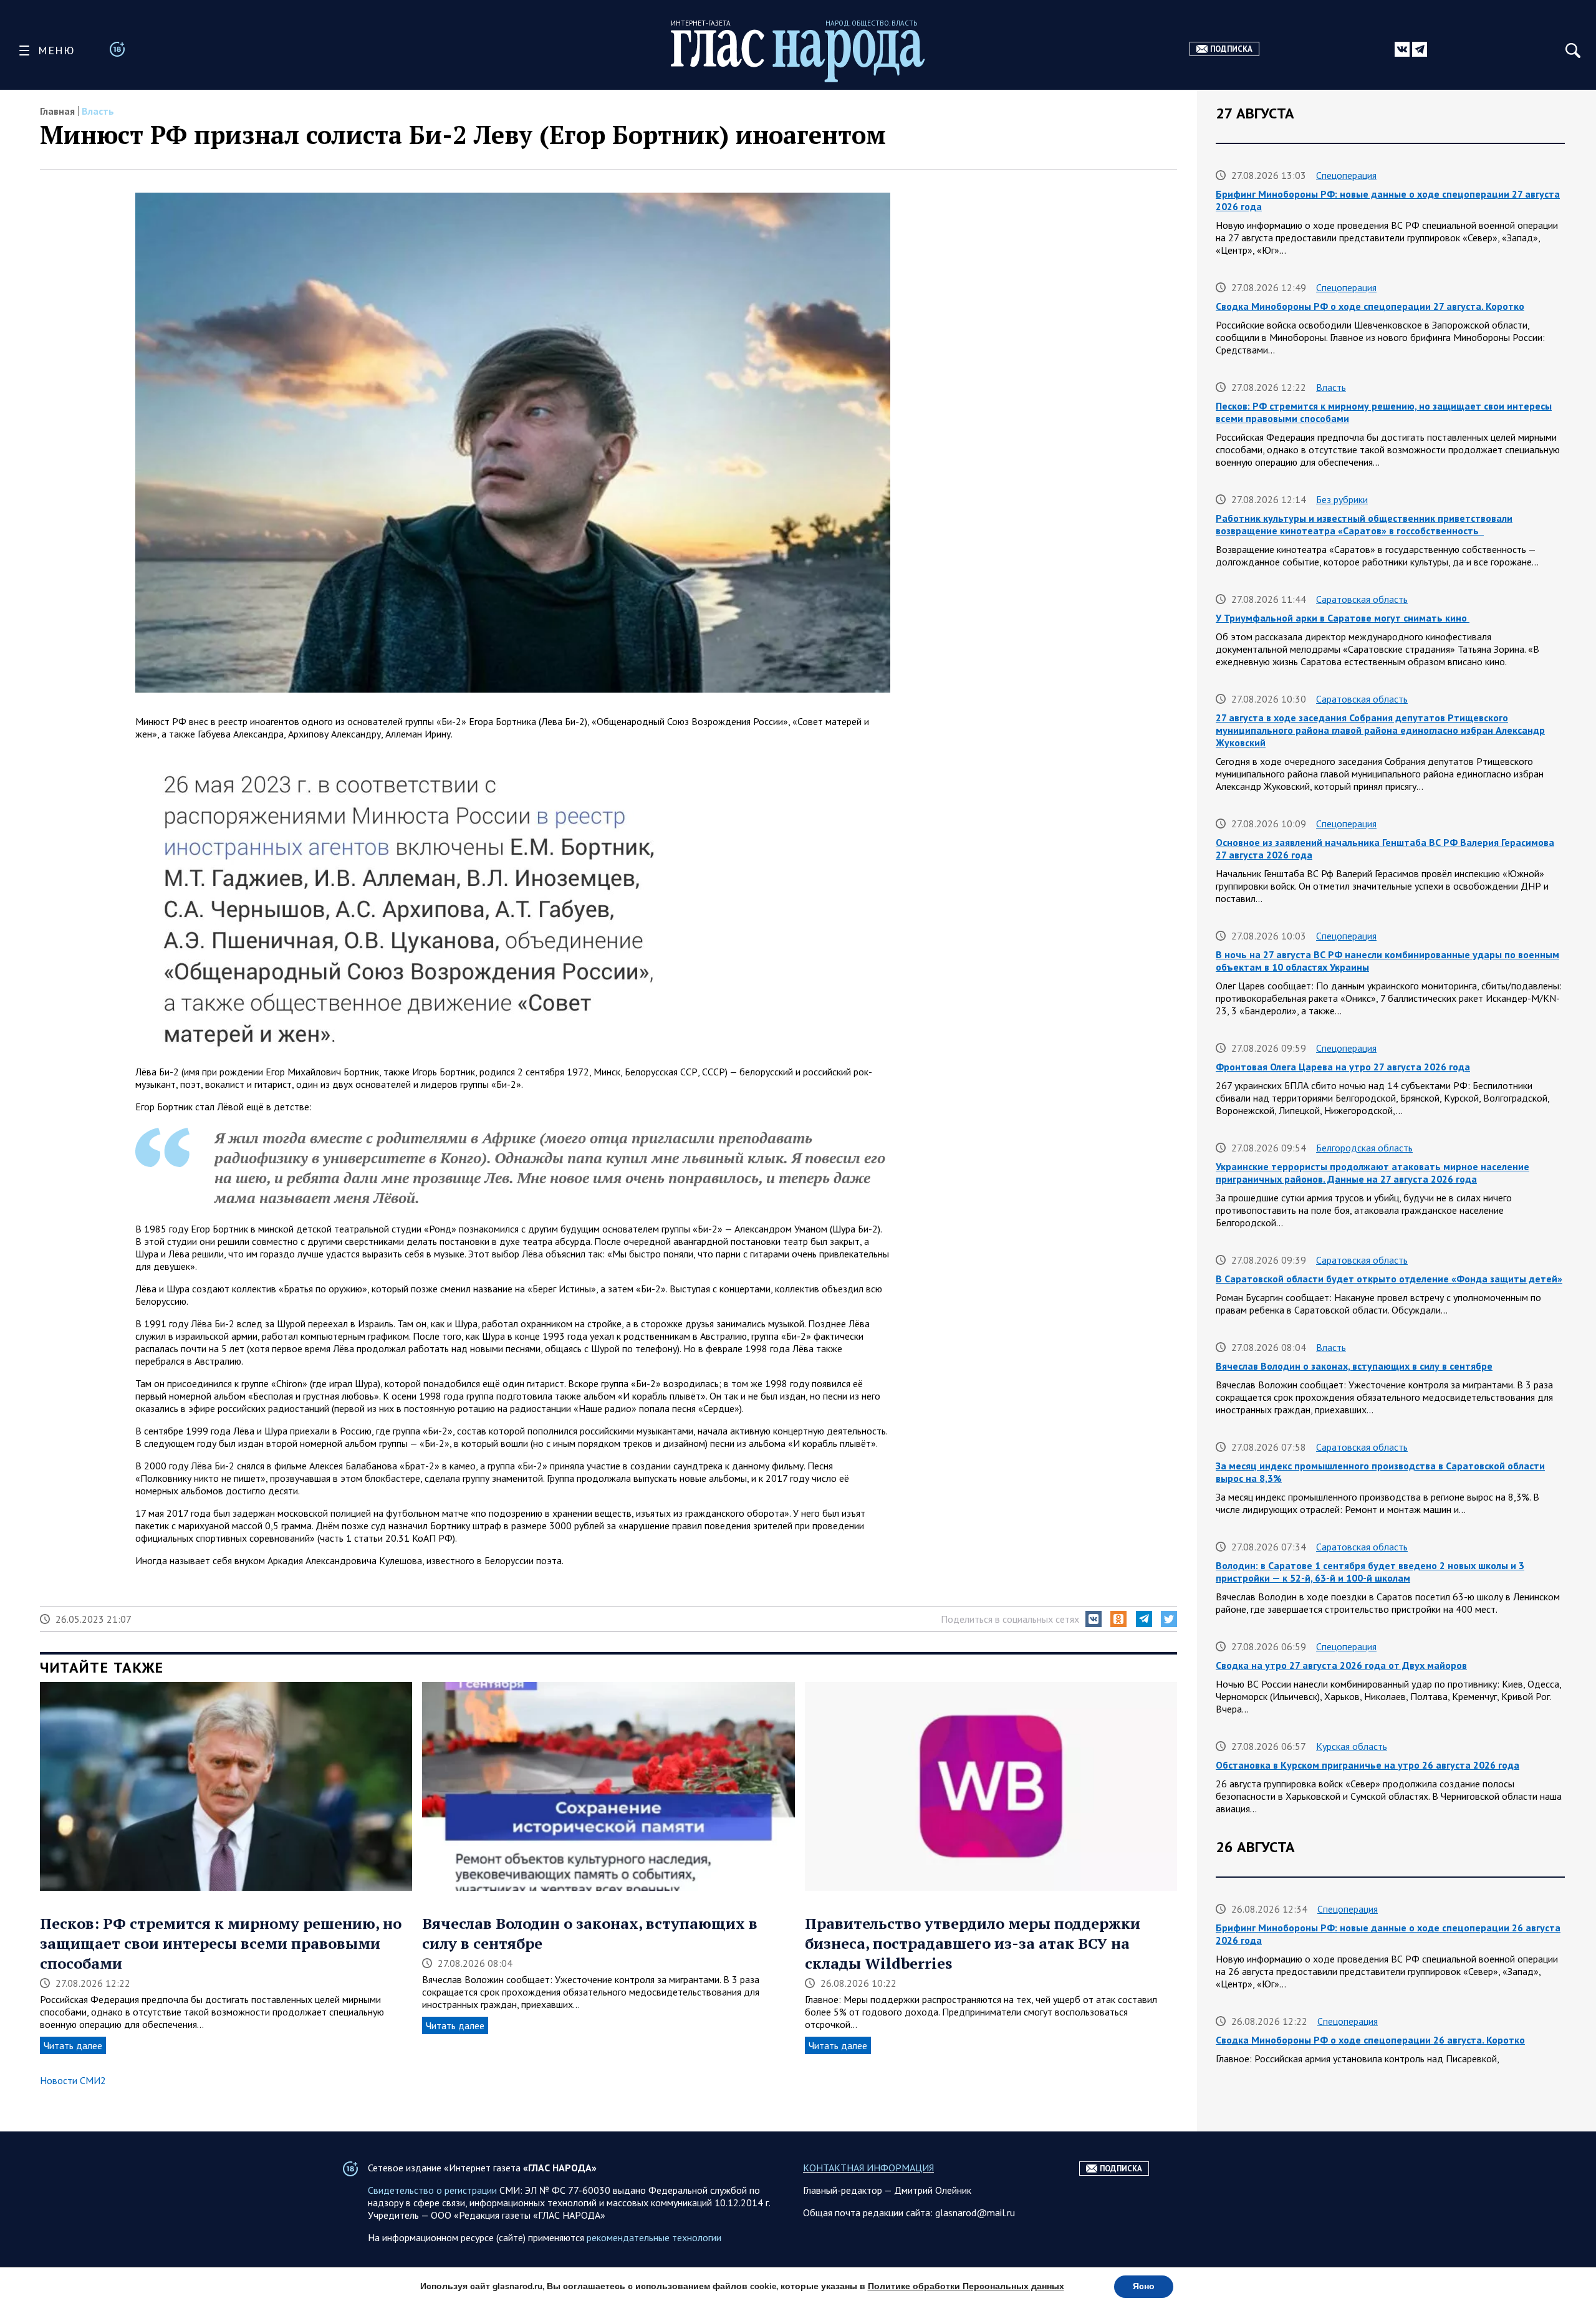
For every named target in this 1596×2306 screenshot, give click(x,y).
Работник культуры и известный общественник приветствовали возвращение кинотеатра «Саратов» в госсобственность (1364, 524)
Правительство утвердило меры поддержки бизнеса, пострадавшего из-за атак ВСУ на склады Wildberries (973, 1943)
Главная (57, 111)
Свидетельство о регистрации (432, 2190)
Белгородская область (1364, 1148)
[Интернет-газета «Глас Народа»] (798, 56)
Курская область (1352, 1746)
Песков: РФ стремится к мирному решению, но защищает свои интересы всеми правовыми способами (221, 1943)
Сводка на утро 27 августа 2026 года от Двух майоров (1341, 1665)
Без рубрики (1342, 499)
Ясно (1144, 2286)
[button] (1094, 1619)
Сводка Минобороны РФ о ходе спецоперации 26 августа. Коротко (1370, 2040)
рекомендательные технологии (654, 2237)
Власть (98, 111)
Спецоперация (1346, 175)
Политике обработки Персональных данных (966, 2286)
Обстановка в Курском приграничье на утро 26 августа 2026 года (1368, 1765)
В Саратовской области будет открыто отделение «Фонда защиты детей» (1389, 1279)
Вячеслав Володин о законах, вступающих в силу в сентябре (1354, 1366)
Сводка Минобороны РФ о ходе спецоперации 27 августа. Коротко (1370, 306)
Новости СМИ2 (73, 2080)
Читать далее (73, 2045)
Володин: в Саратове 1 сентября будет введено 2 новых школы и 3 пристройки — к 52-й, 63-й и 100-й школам (1370, 1572)
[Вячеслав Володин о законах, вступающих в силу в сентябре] (608, 1788)
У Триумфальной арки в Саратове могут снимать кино (1343, 618)
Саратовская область (1362, 599)
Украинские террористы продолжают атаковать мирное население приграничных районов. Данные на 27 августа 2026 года (1372, 1173)
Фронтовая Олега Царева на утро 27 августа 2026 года (1343, 1067)
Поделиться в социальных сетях (1010, 1619)
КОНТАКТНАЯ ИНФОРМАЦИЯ (868, 2168)
